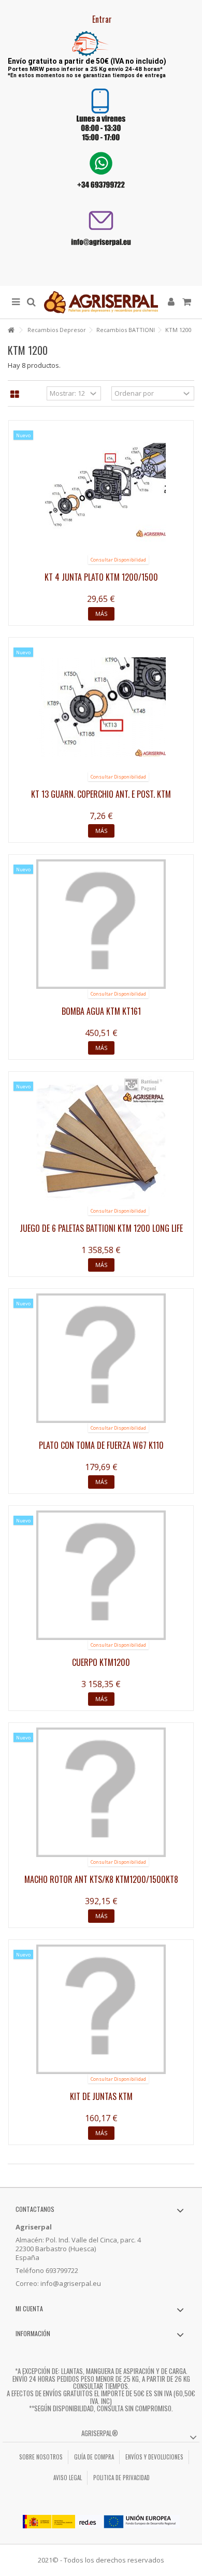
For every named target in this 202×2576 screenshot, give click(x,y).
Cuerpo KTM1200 (101, 1662)
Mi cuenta (29, 2308)
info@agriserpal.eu (71, 2283)
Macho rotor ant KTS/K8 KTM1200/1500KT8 (101, 1879)
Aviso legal (68, 2478)
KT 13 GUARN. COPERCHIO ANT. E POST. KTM (101, 794)
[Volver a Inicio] (11, 330)
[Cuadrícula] (15, 395)
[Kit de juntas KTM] (101, 2009)
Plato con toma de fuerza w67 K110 (101, 1445)
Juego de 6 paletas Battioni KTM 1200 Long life (101, 1228)
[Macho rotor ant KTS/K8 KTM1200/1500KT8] (101, 1792)
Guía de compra (94, 2457)
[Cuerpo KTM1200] (101, 1575)
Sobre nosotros (41, 2457)
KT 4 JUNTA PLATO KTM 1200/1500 (101, 577)
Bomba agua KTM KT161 (101, 1011)
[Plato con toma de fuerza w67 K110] (101, 1358)
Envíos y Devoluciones (154, 2457)
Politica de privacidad (121, 2478)
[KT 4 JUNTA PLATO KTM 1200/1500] (101, 490)
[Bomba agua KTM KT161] (101, 924)
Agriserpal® (100, 2433)
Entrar (101, 19)
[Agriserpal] (101, 302)
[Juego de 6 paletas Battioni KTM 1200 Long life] (101, 1141)
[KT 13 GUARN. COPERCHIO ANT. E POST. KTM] (101, 707)
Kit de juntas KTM (101, 2096)
